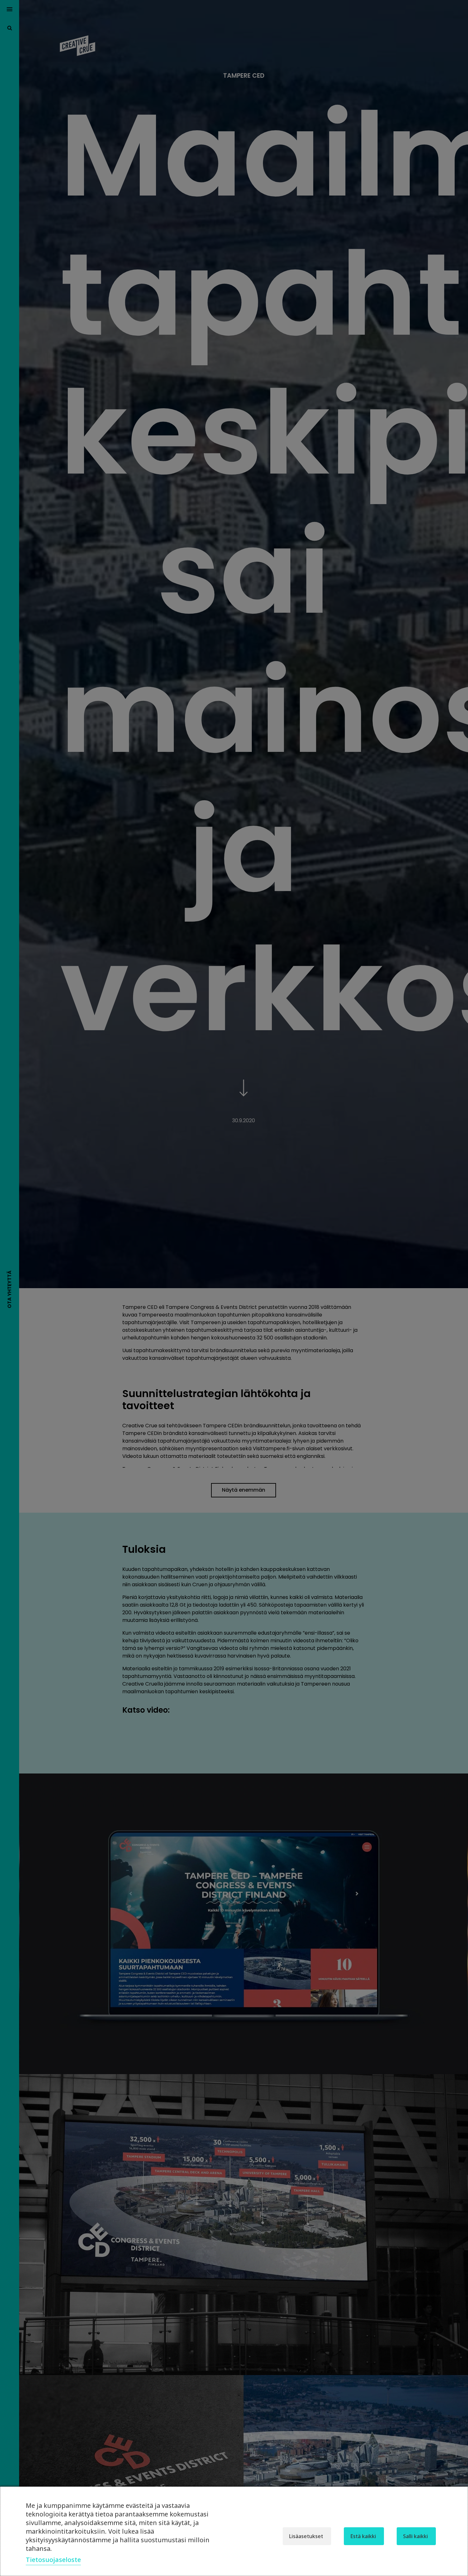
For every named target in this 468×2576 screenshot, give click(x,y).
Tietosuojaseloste (53, 2560)
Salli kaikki (415, 2536)
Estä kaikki (363, 2536)
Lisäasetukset (306, 2536)
